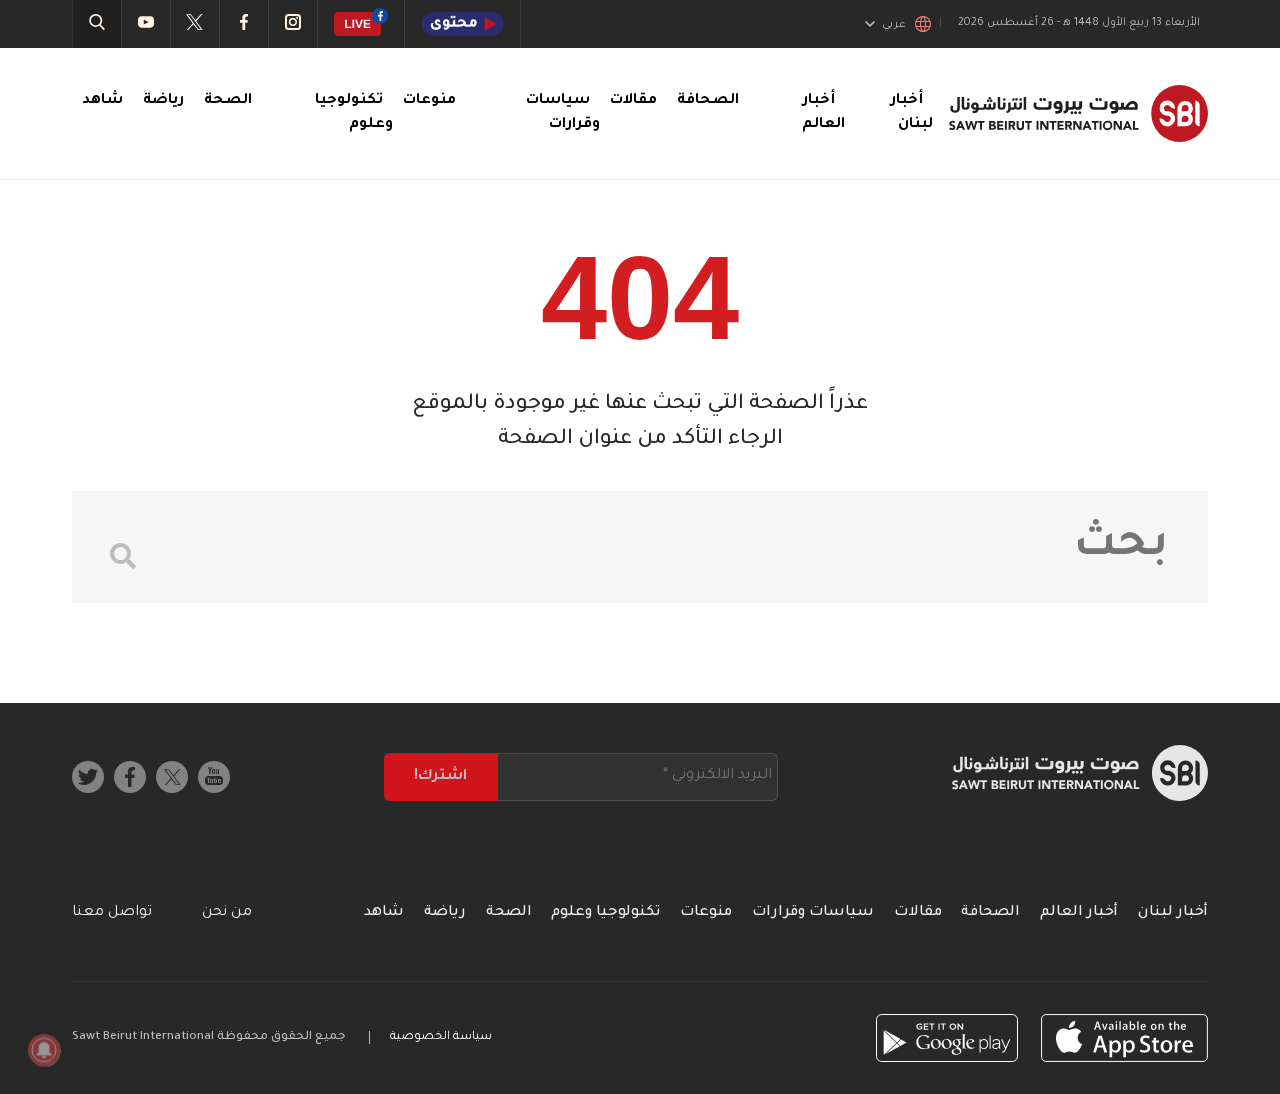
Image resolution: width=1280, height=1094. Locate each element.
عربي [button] (894, 25)
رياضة (163, 101)
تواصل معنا (112, 913)
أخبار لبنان (1173, 913)
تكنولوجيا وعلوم (605, 913)
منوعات (429, 101)
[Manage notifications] (44, 1050)
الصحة (228, 101)
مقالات (633, 101)
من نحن (227, 913)
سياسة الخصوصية (441, 1037)
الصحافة (708, 101)
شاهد (102, 101)
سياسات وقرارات (813, 913)
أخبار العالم (1079, 913)
